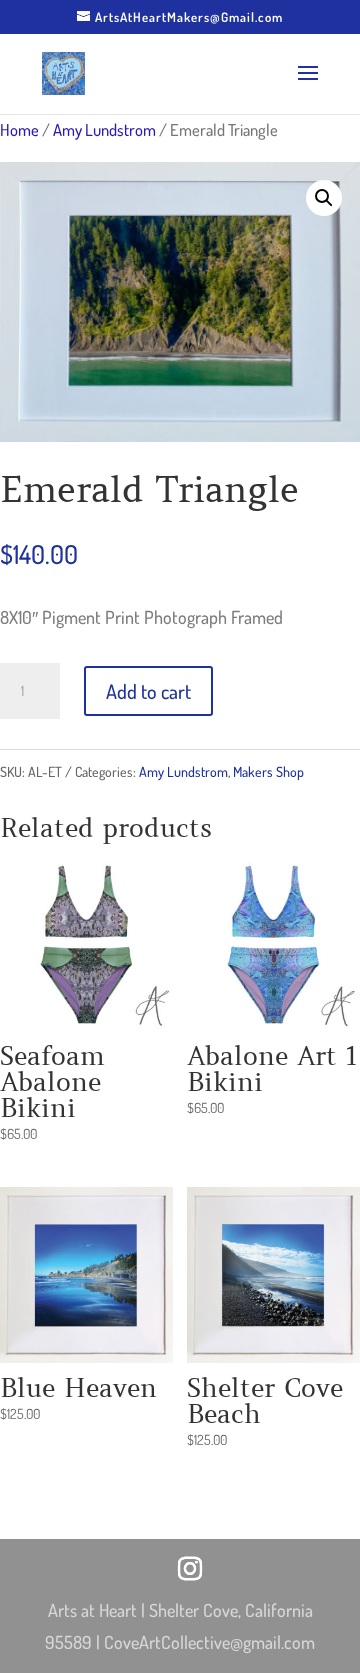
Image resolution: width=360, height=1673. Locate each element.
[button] (324, 198)
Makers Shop (268, 771)
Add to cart (148, 691)
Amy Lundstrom (104, 129)
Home (19, 129)
